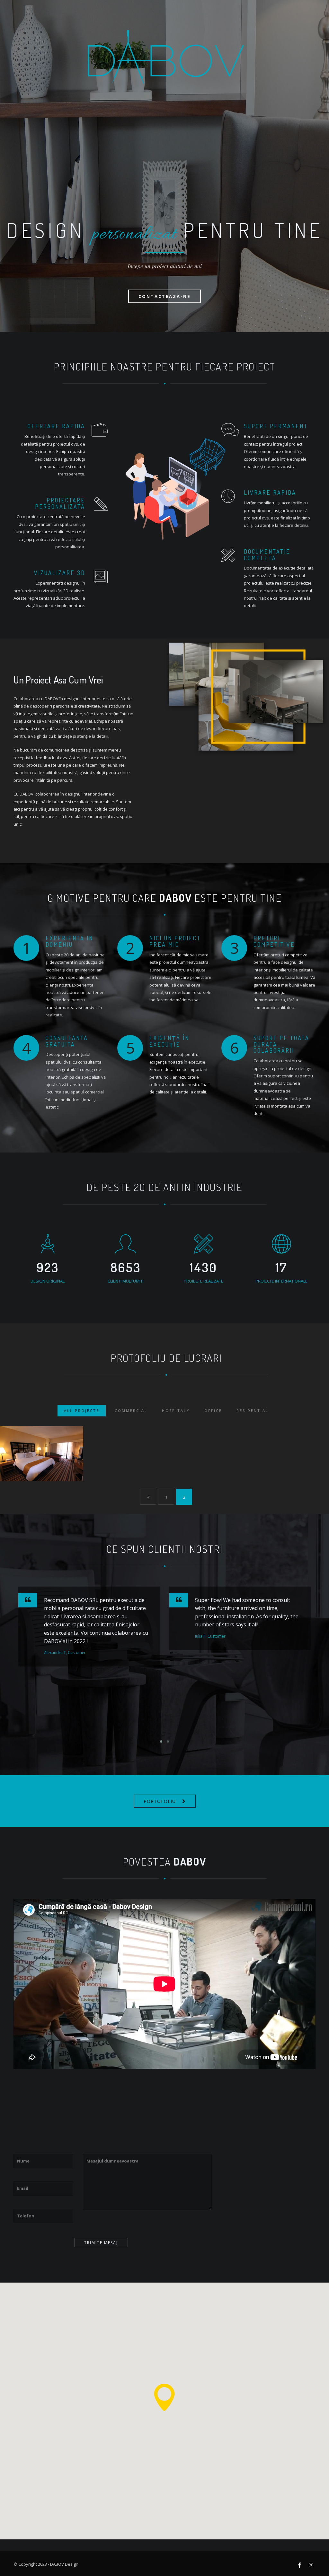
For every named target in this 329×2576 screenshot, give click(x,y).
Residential (253, 1410)
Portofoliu (160, 1801)
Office (213, 1410)
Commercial (131, 1410)
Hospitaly (176, 1410)
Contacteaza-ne (164, 296)
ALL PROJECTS (82, 1410)
